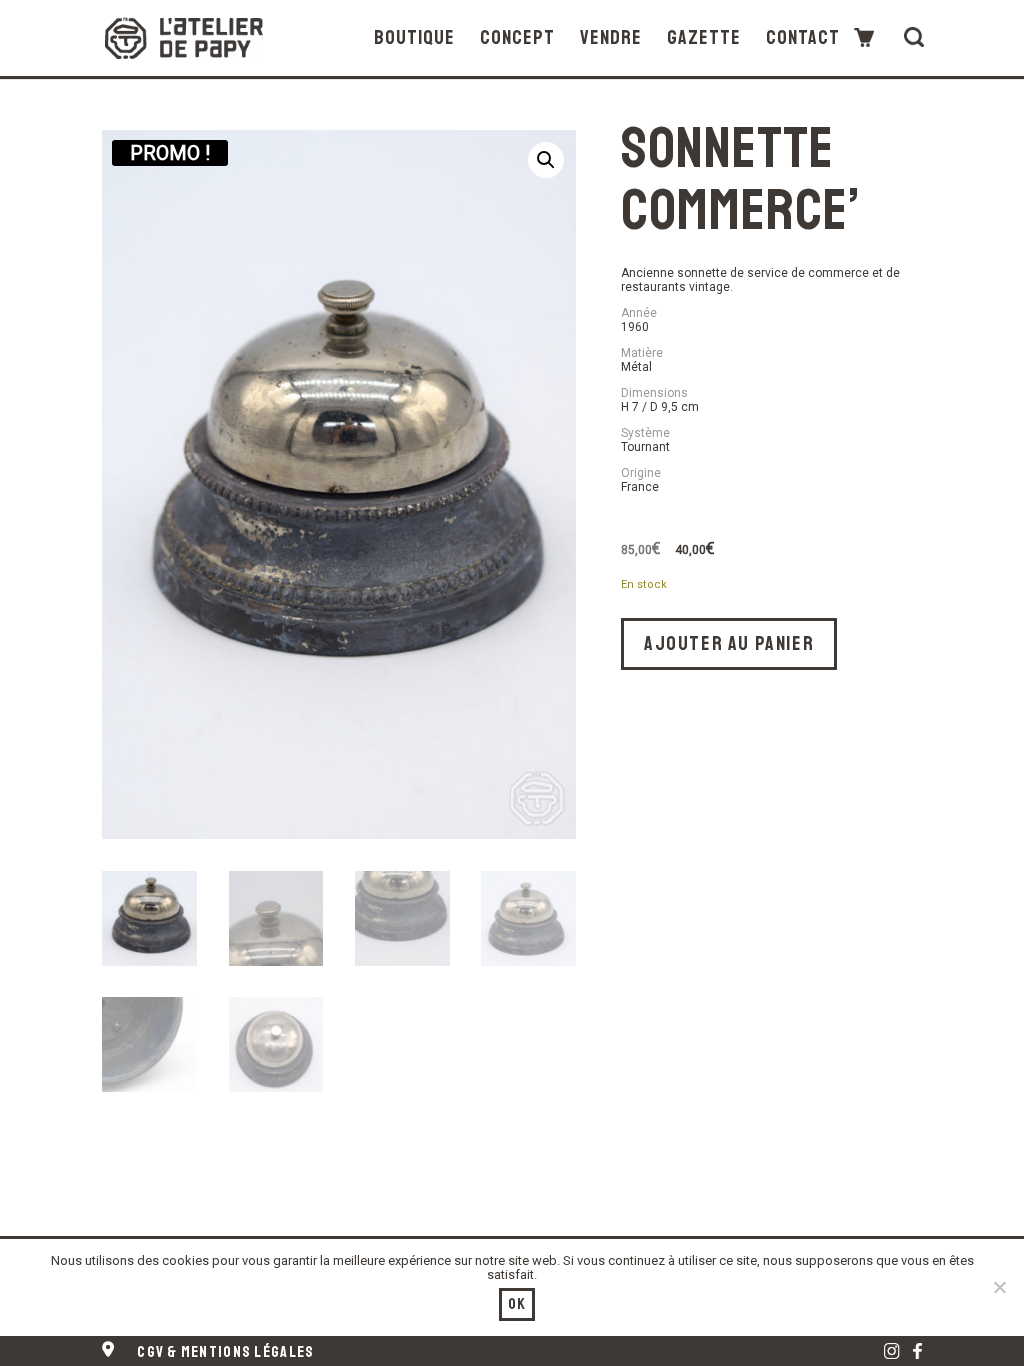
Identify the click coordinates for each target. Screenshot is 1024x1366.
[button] (546, 160)
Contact (803, 38)
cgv (225, 1352)
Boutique (414, 38)
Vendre (611, 38)
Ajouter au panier (729, 643)
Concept (517, 38)
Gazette (704, 38)
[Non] (999, 1287)
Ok (517, 1304)
